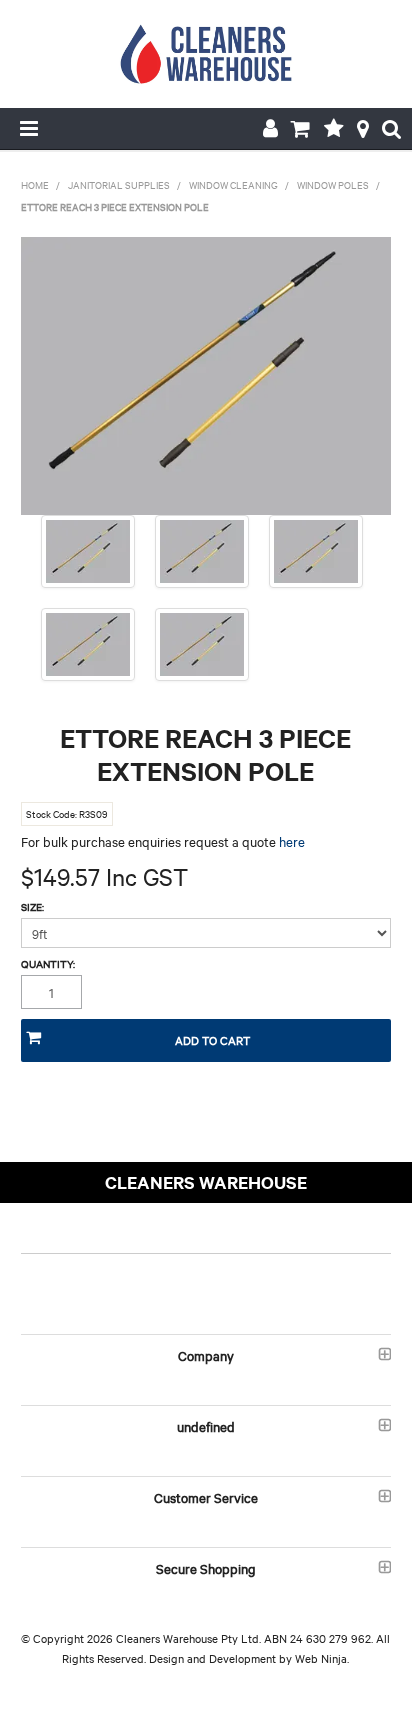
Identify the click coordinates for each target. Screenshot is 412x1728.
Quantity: (48, 964)
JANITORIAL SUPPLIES (119, 184)
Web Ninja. (322, 1658)
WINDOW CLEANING (233, 184)
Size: (32, 907)
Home (35, 184)
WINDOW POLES (333, 184)
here (292, 841)
